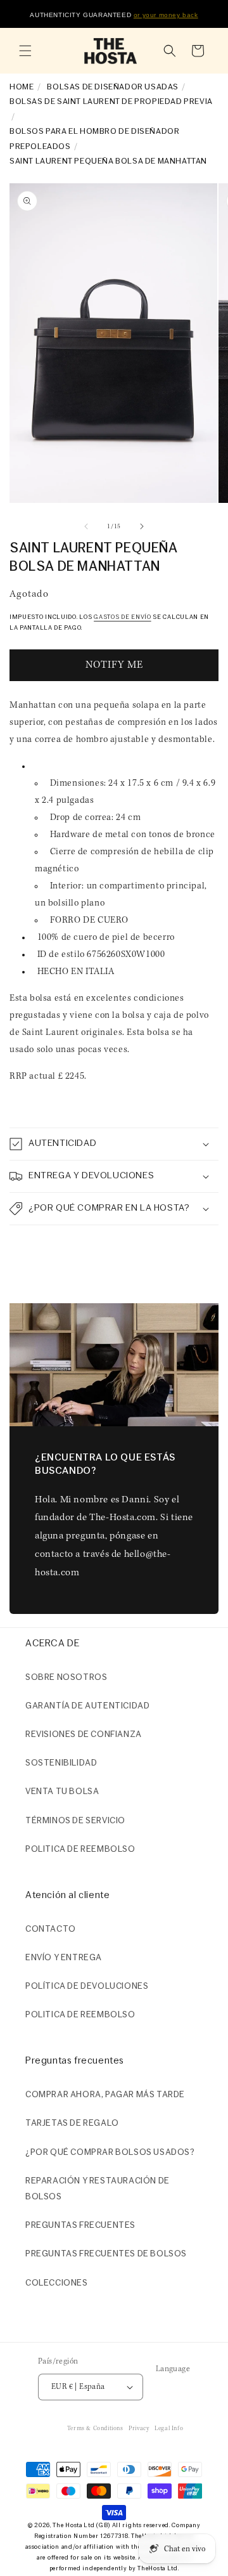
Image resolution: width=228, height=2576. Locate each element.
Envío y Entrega (64, 1958)
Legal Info (169, 2429)
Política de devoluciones (87, 1987)
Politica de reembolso (80, 1850)
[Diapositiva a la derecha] (142, 526)
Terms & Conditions (95, 2429)
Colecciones (57, 2283)
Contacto (51, 1929)
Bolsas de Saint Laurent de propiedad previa (111, 102)
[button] (25, 51)
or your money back (166, 15)
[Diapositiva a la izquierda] (86, 526)
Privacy (139, 2429)
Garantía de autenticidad (87, 1706)
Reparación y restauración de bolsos (98, 2189)
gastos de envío (123, 617)
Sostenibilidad (61, 1763)
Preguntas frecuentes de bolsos (106, 2254)
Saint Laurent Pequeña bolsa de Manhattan (108, 161)
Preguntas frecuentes (80, 2226)
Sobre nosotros (66, 1678)
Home (22, 87)
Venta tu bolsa (62, 1792)
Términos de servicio (75, 1821)
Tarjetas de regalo (72, 2124)
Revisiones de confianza (84, 1735)
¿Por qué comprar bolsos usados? (110, 2153)
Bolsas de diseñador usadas (113, 87)
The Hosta (67, 2526)
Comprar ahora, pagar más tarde (105, 2095)
